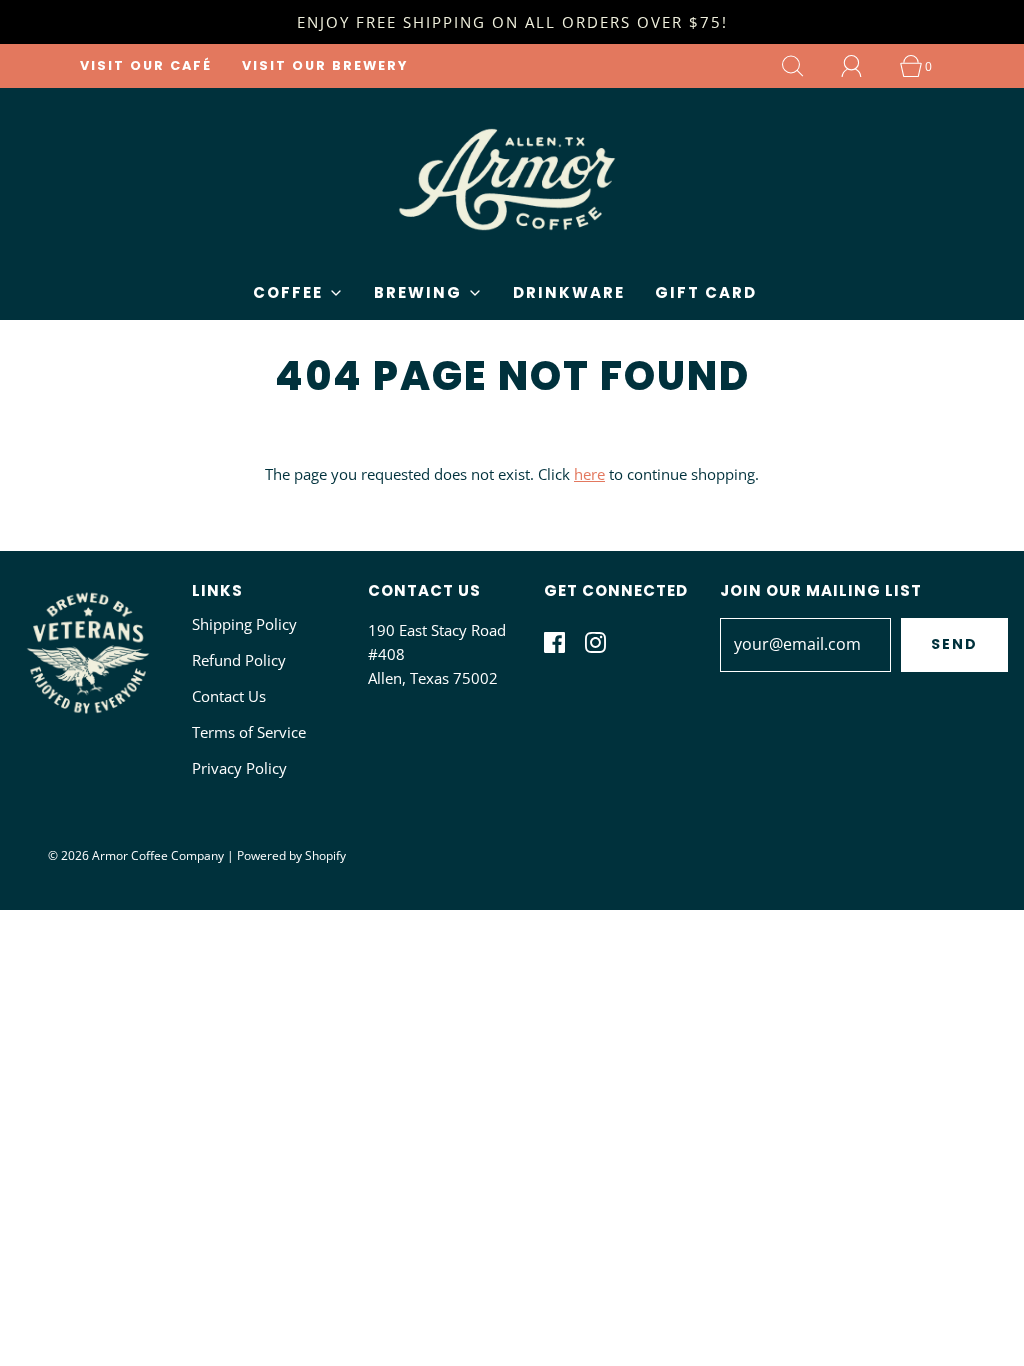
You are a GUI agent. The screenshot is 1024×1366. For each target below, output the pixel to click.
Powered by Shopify (291, 855)
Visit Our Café (146, 65)
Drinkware (569, 292)
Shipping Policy (244, 624)
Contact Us (229, 696)
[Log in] (863, 66)
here (589, 474)
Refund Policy (239, 660)
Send (954, 644)
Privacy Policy (239, 768)
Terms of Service (249, 732)
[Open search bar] (804, 66)
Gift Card (706, 292)
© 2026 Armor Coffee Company (136, 855)
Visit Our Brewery (325, 65)
